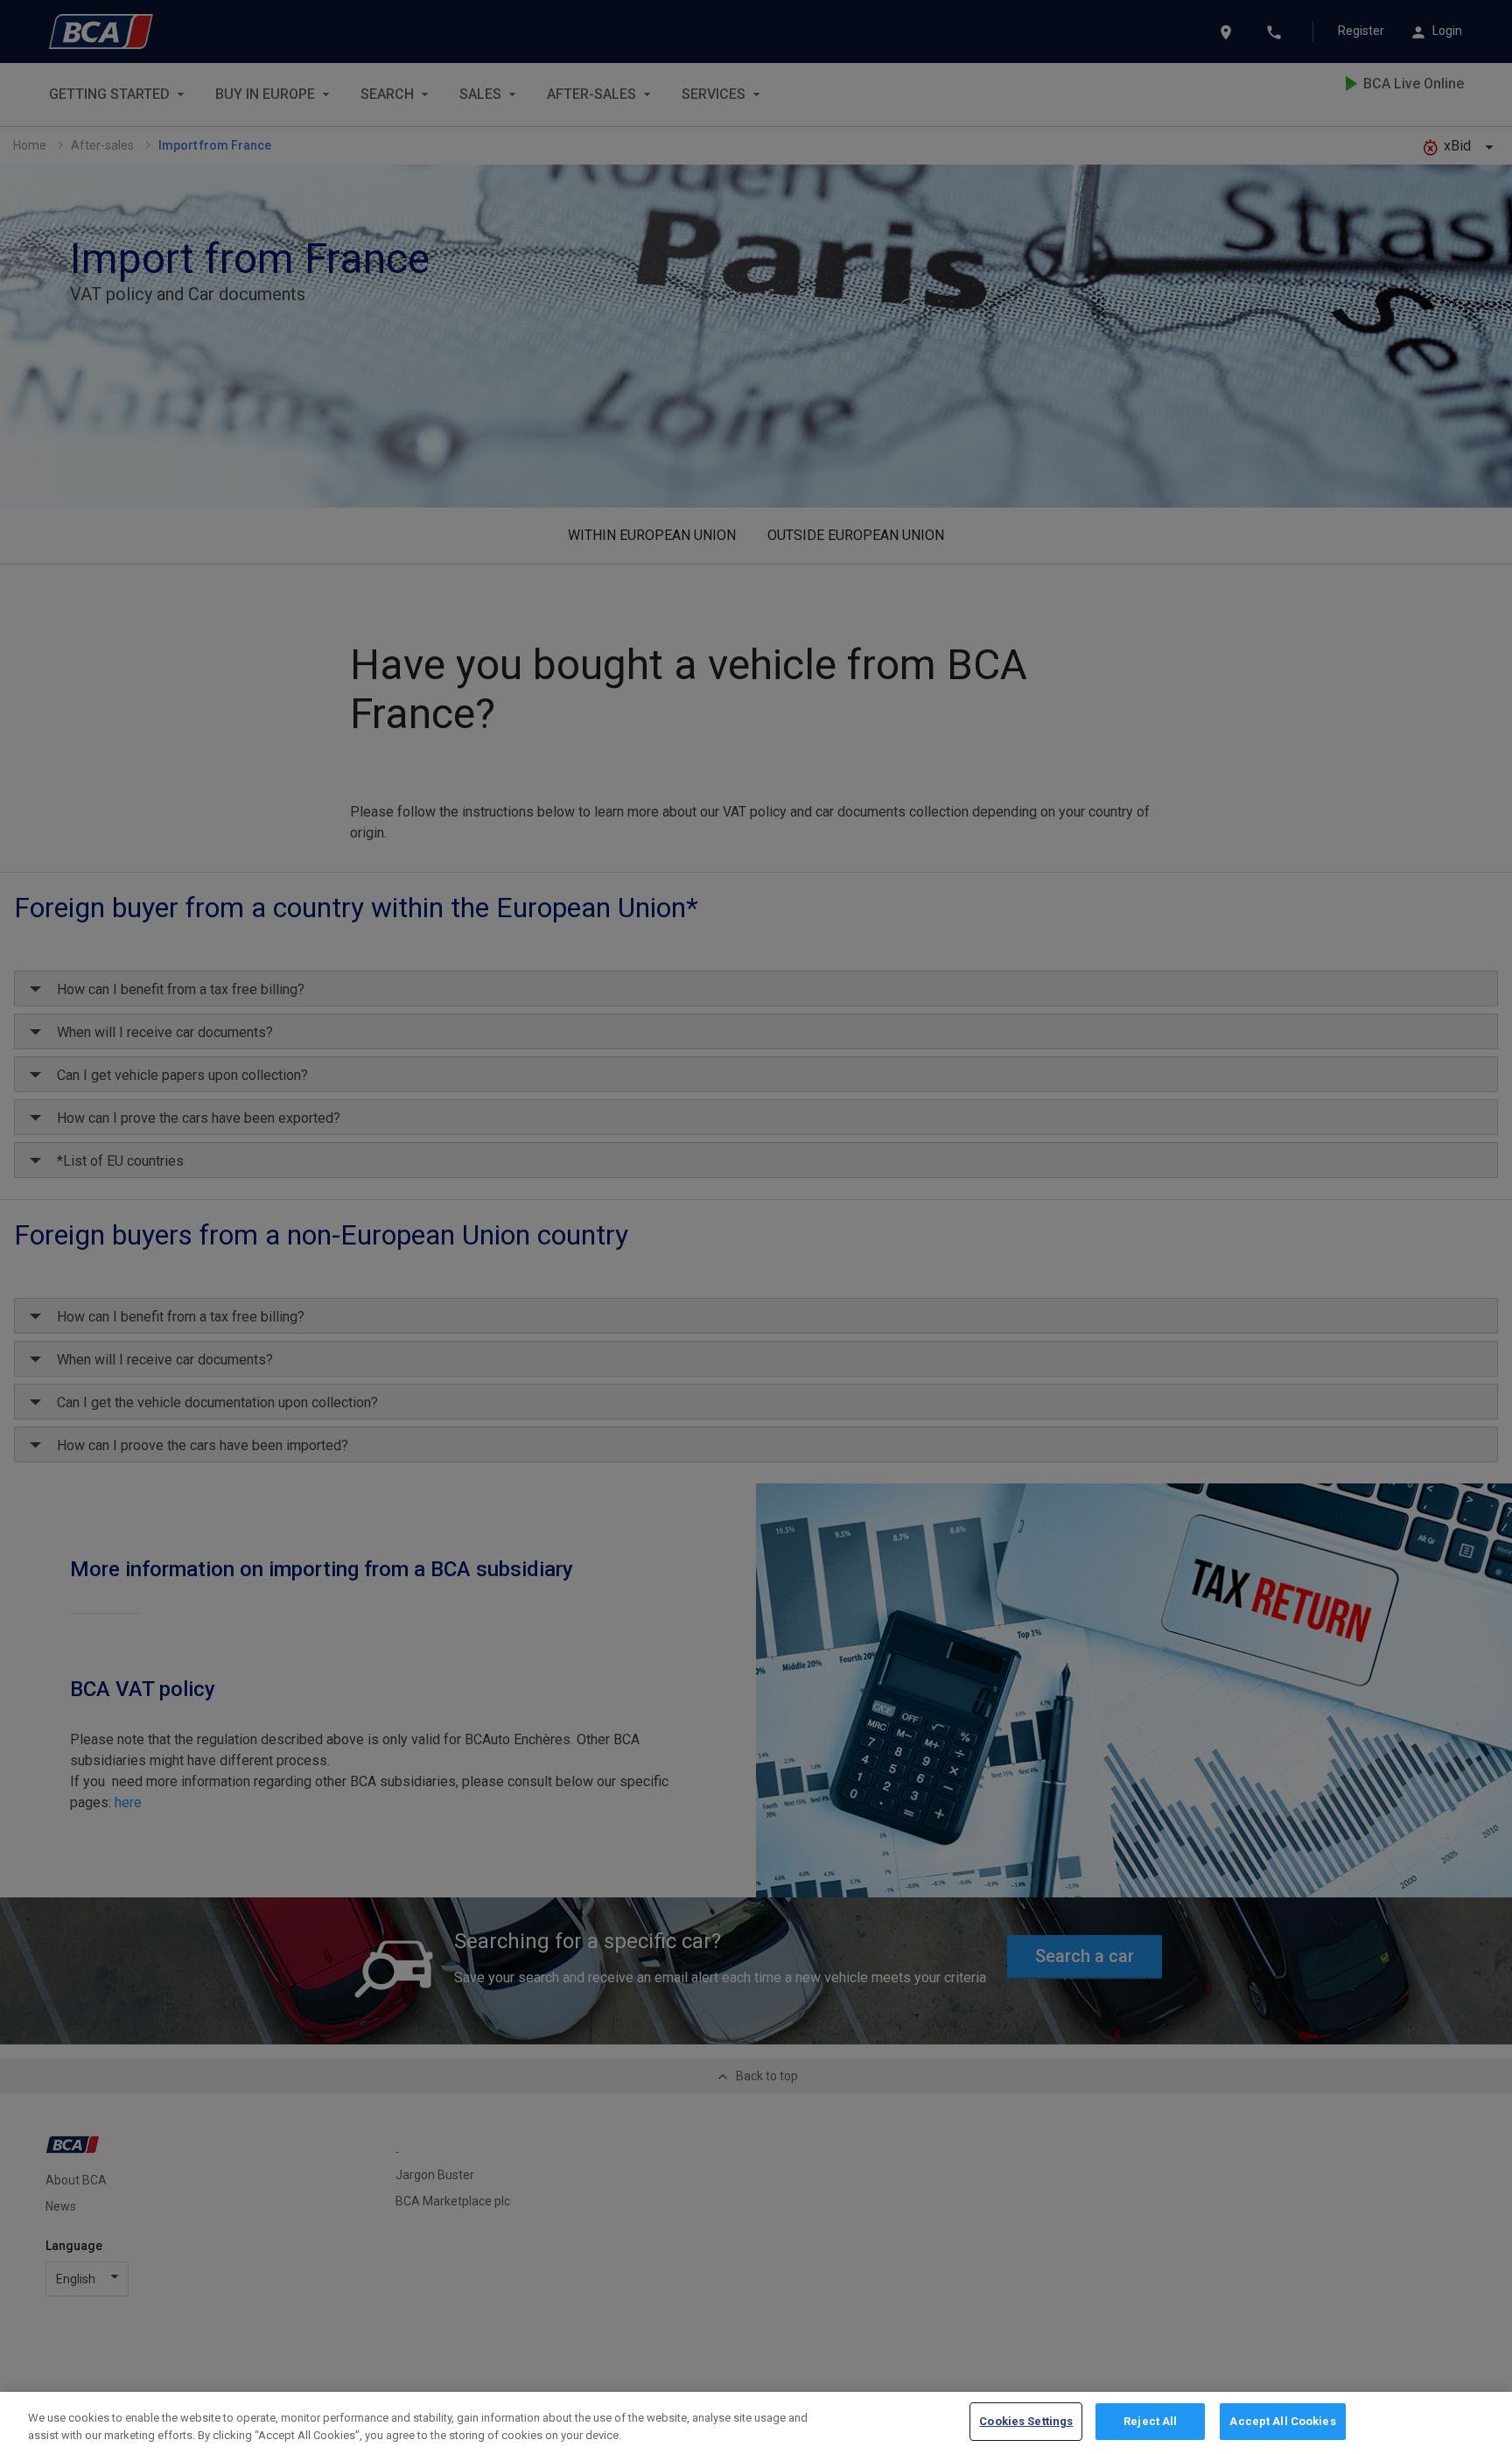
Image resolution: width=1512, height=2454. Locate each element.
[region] (756, 2423)
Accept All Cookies (1282, 2421)
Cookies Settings (1026, 2421)
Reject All (1150, 2421)
